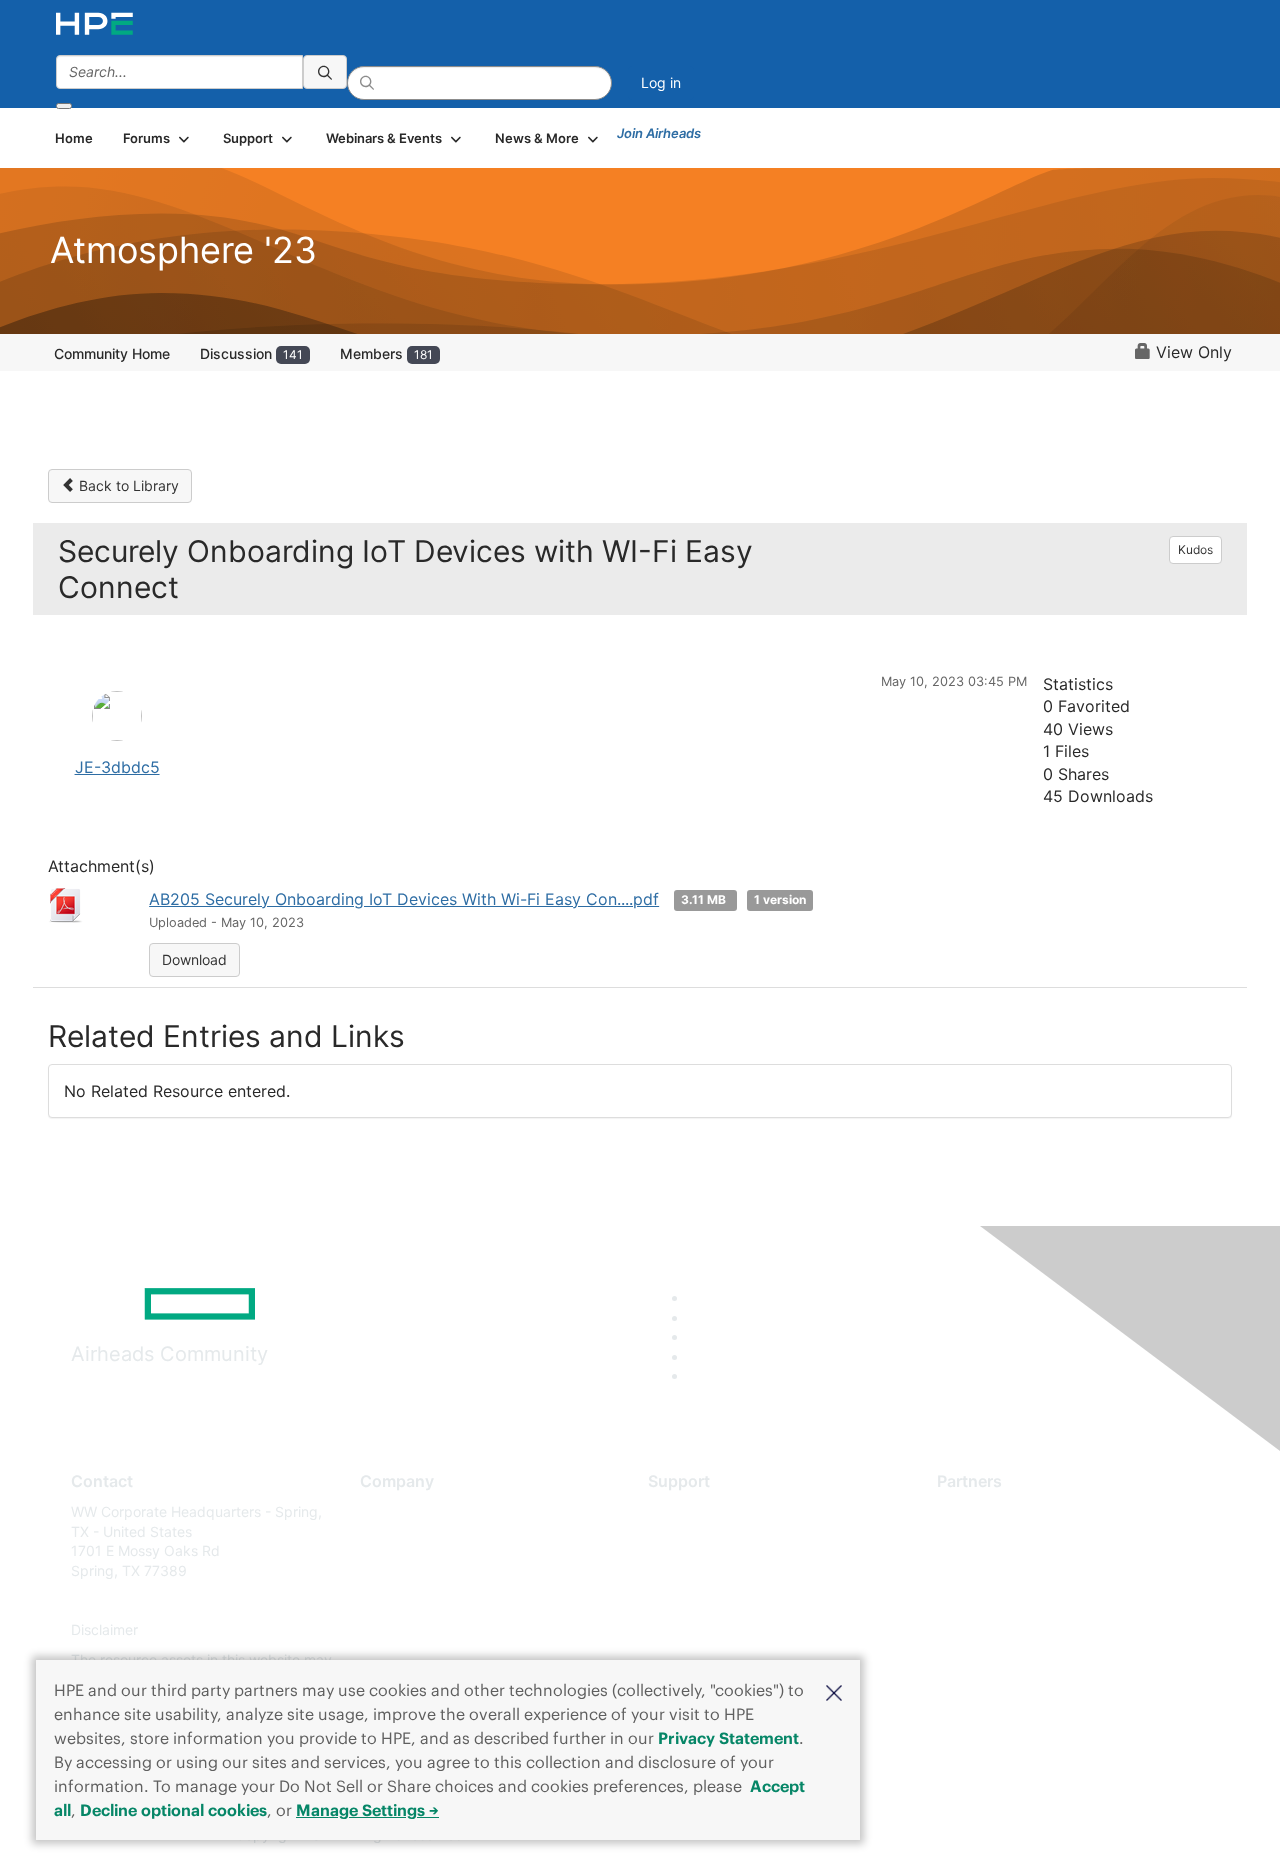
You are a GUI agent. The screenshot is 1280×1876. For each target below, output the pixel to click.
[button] (834, 1691)
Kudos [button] (1195, 549)
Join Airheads (659, 133)
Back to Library (127, 485)
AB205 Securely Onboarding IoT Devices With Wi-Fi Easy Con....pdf (404, 899)
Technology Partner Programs (1034, 1600)
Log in (661, 82)
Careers (385, 1541)
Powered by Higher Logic (928, 1836)
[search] (325, 72)
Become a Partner (995, 1541)
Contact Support (702, 1541)
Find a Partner (983, 1511)
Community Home (112, 353)
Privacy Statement (728, 1738)
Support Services (704, 1511)
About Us (390, 1511)
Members (386, 353)
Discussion (251, 353)
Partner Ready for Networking (1035, 1570)
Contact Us (396, 1570)
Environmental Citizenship (444, 1600)
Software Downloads (715, 1600)
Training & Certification (722, 1570)
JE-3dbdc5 (117, 767)
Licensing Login (699, 1630)
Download (194, 959)
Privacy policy (406, 1630)
